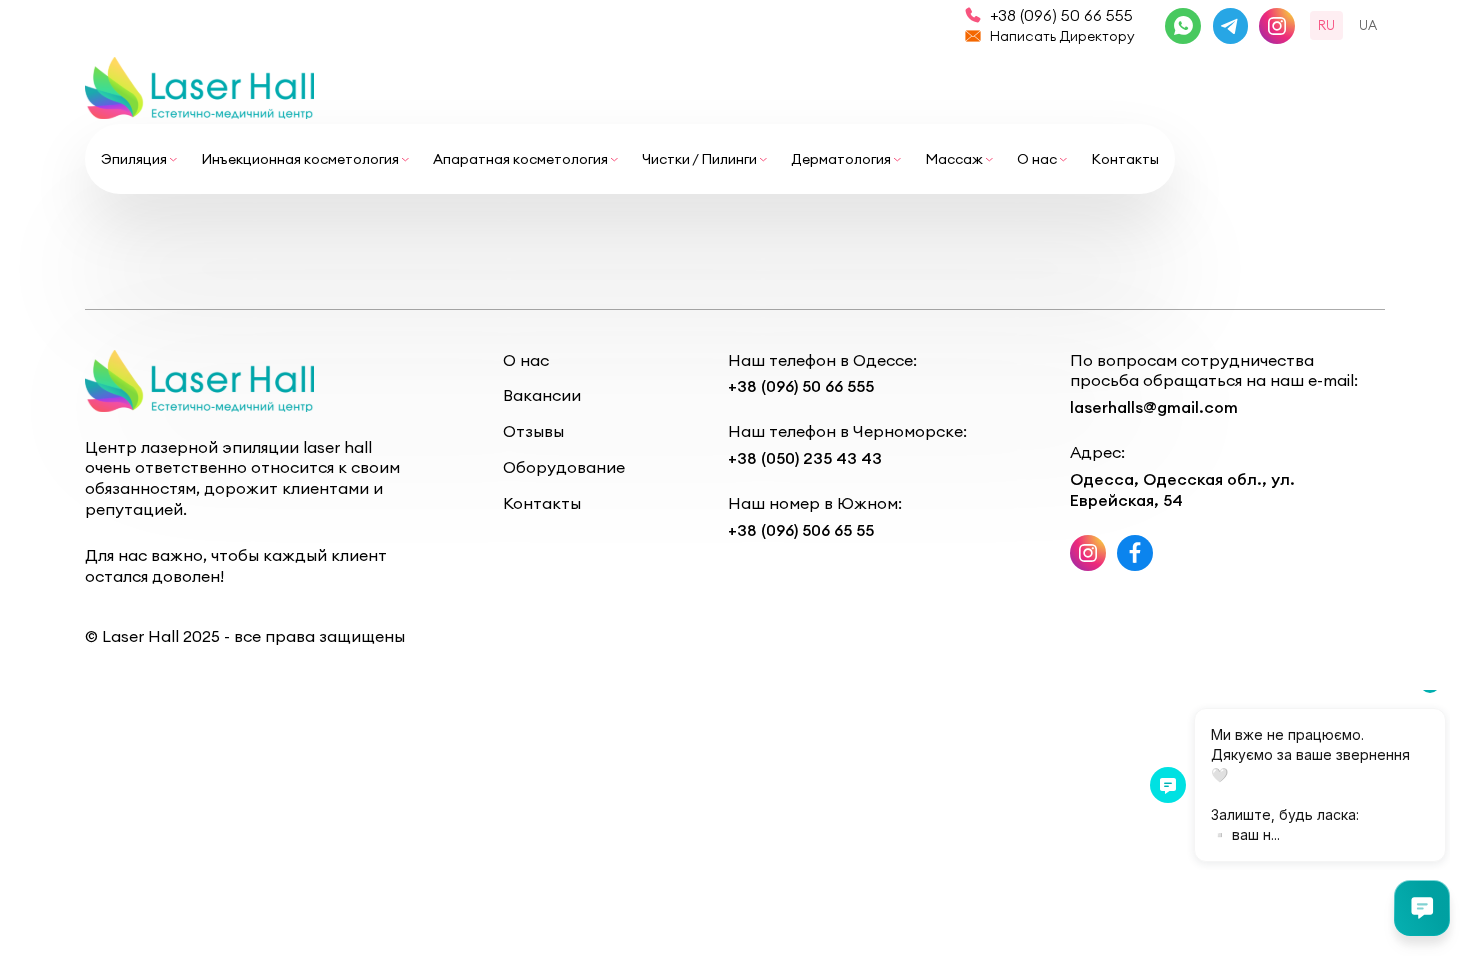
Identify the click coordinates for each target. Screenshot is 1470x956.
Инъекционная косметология (300, 159)
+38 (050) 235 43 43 (805, 458)
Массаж (954, 159)
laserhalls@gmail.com (1154, 407)
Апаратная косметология (520, 159)
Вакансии (542, 395)
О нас (1037, 159)
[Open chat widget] (1422, 908)
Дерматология (841, 159)
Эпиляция (134, 159)
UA (1368, 25)
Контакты (1125, 159)
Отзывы (533, 431)
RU (1326, 25)
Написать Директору (1062, 36)
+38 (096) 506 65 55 (801, 530)
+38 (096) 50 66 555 (1061, 15)
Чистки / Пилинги (699, 159)
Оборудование (564, 467)
